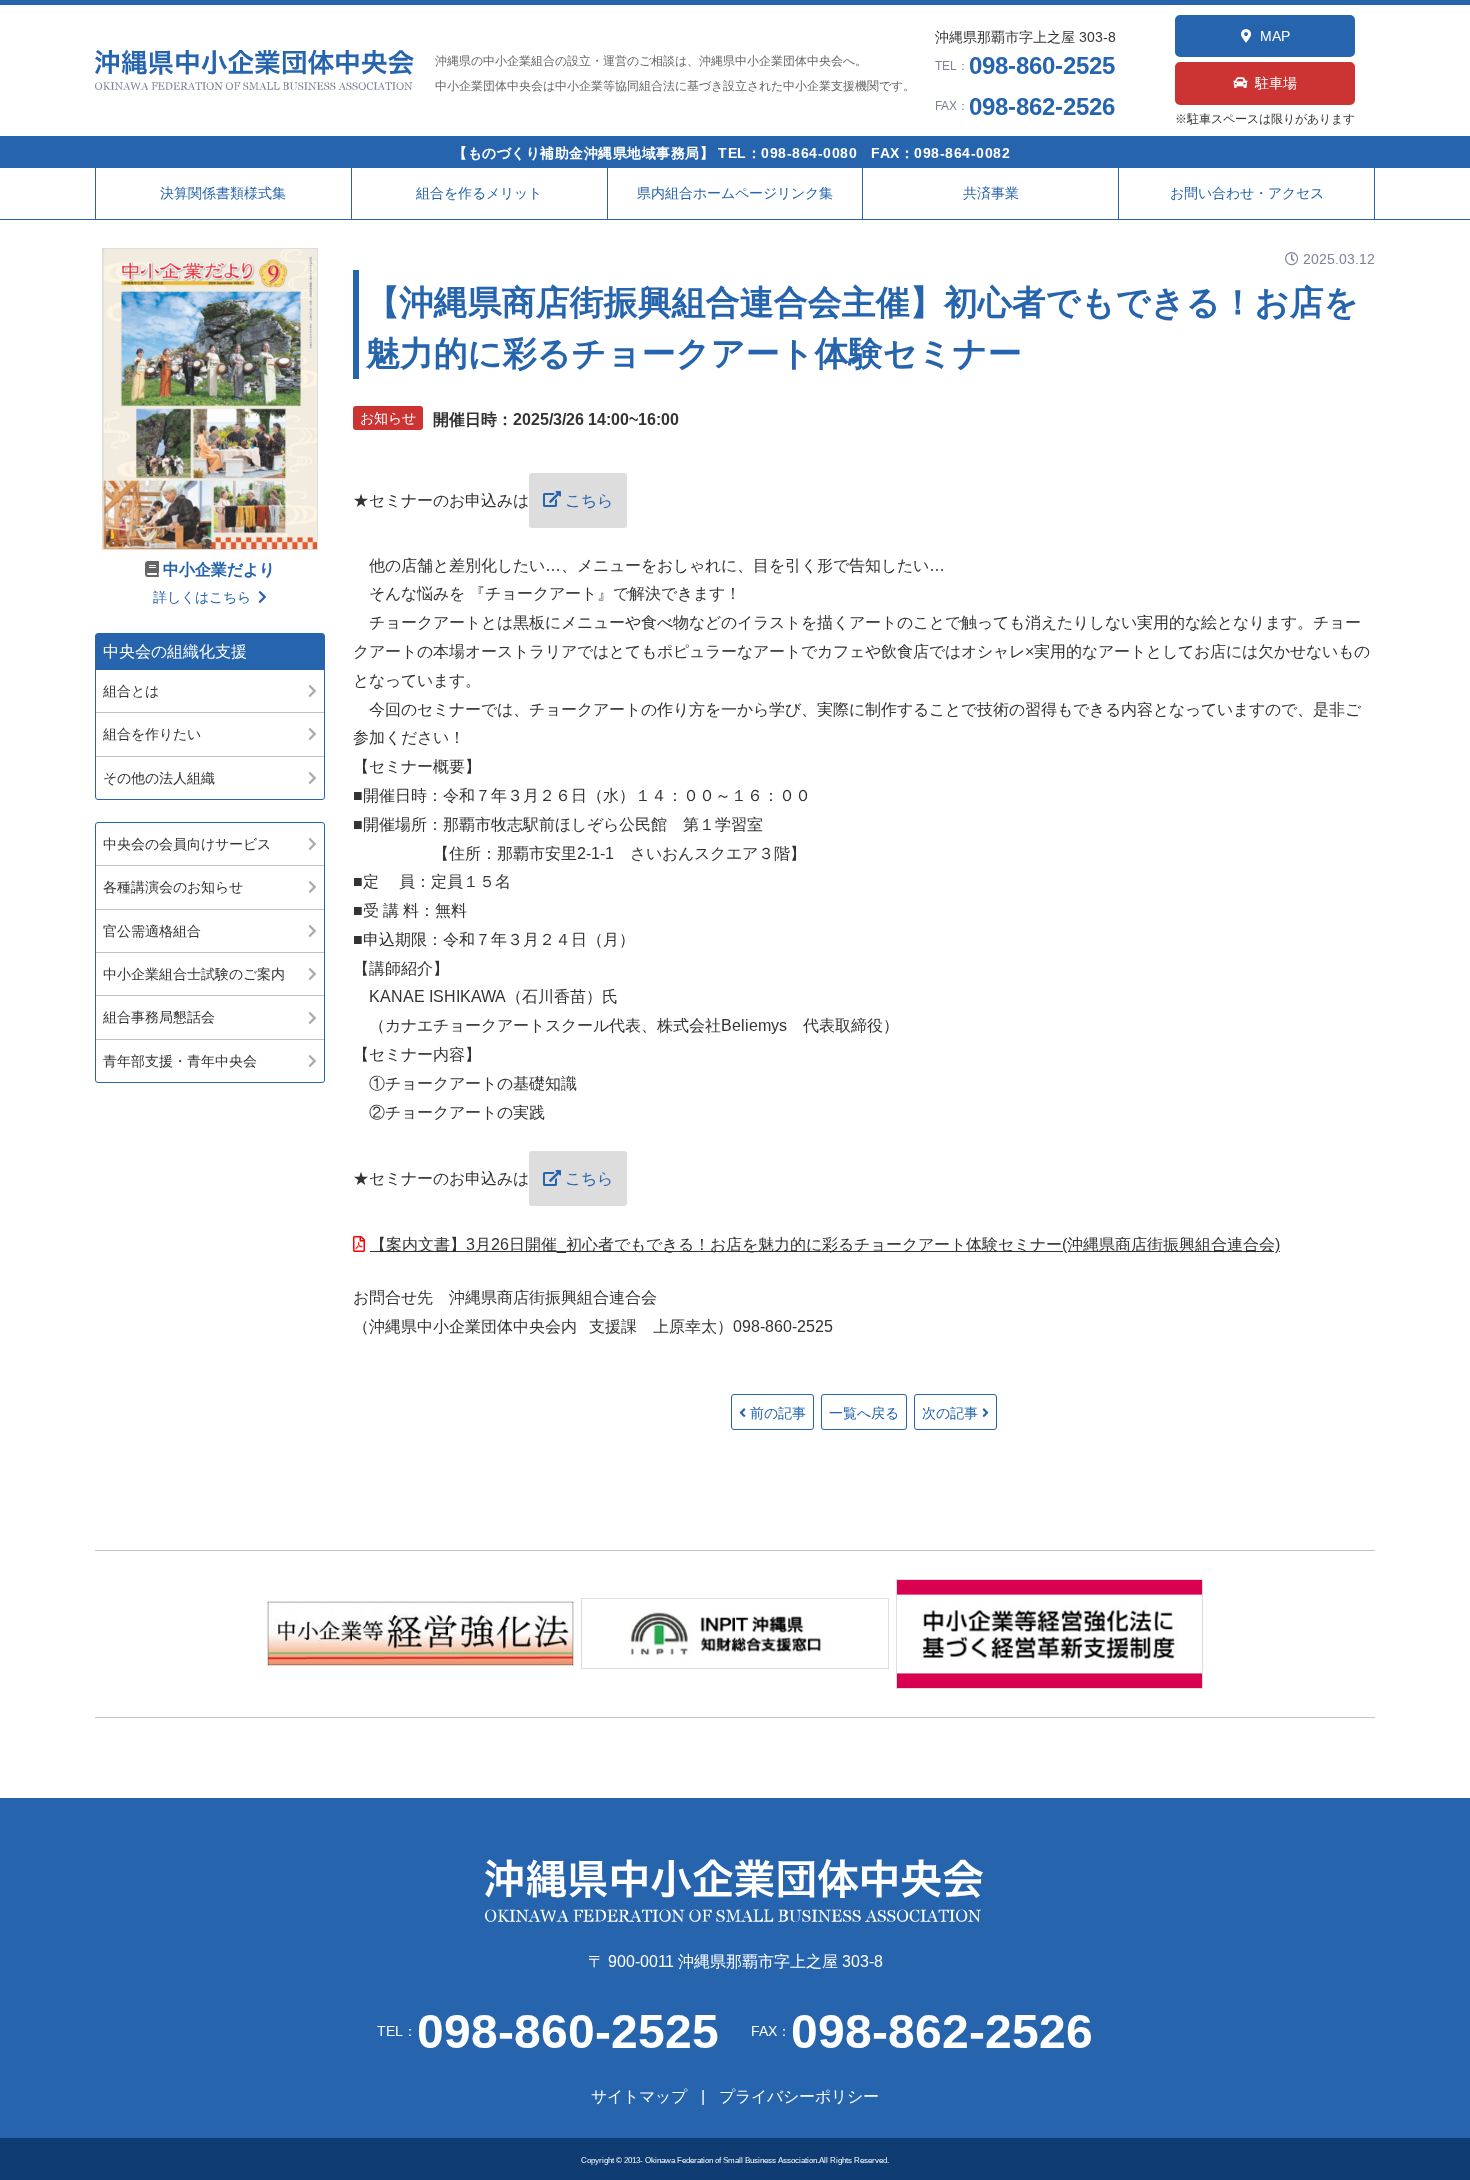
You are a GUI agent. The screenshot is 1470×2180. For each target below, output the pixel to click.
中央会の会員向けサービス (187, 844)
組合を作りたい (152, 734)
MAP (1275, 36)
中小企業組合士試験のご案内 (194, 974)
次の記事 (950, 1413)
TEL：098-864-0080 (787, 153)
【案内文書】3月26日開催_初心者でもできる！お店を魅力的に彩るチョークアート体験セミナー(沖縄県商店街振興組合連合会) (825, 1244)
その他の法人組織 (159, 778)
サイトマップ (639, 2096)
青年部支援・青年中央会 (180, 1061)
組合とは (131, 691)
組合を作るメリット (479, 193)
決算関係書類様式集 (223, 193)
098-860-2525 (1042, 65)
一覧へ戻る (864, 1413)
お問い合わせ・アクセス (1247, 193)
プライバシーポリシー (799, 2096)
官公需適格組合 (152, 931)
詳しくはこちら (202, 597)
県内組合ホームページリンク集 (735, 193)
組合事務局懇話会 (159, 1017)
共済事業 (991, 193)
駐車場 (1276, 83)
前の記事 (778, 1413)
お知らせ (388, 418)
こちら (589, 500)
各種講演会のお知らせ (173, 887)
